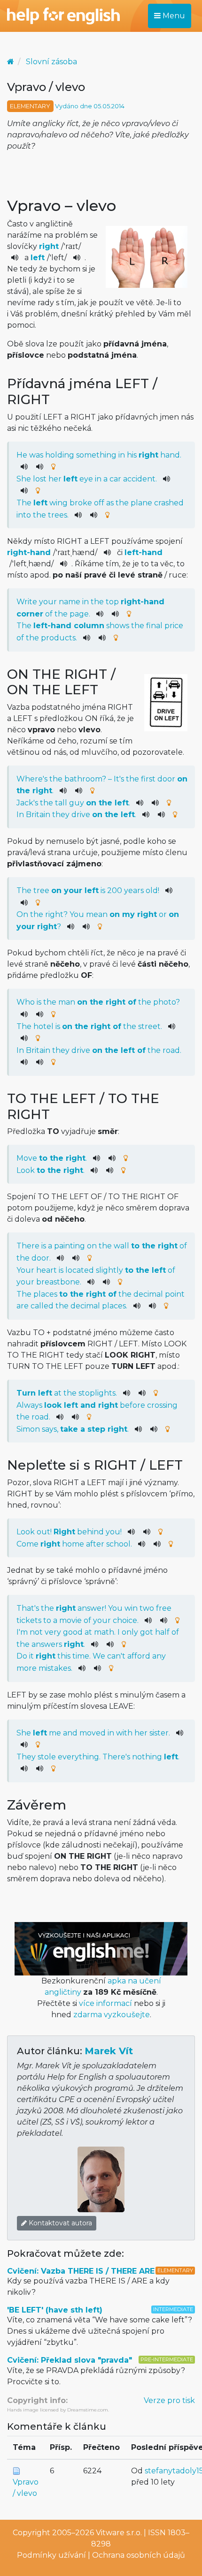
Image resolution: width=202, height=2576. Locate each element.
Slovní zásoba (51, 62)
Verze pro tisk (169, 2400)
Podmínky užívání (51, 2555)
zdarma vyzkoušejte (112, 2015)
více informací (105, 2003)
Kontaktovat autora (59, 2223)
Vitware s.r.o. (119, 2533)
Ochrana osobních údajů (139, 2555)
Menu (173, 16)
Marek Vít (109, 2051)
